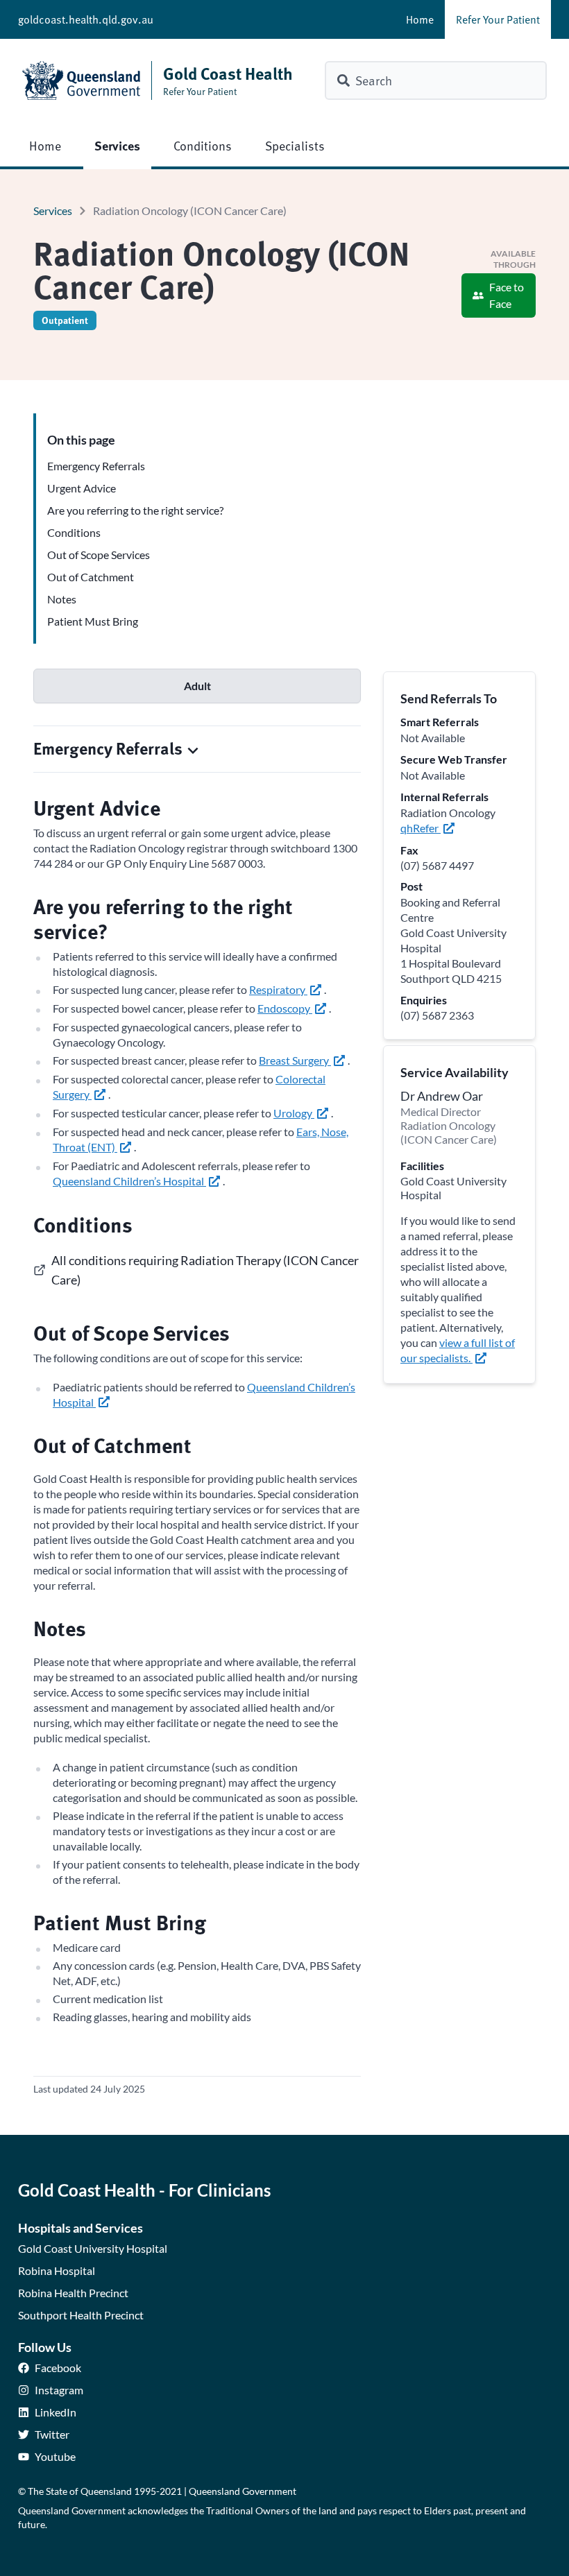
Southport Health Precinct (81, 2315)
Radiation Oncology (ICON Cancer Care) (190, 211)
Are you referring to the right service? (135, 510)
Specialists (295, 145)
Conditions (203, 145)
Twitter (52, 2434)
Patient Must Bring (93, 621)
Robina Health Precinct (73, 2293)
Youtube (55, 2456)
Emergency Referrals (96, 466)
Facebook (58, 2368)
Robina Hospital (57, 2270)
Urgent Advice (82, 488)
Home (420, 19)
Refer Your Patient (498, 19)
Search (374, 80)
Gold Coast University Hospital (93, 2248)
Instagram (59, 2390)
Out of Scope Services (99, 555)
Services (117, 145)
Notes (62, 599)
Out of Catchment (91, 577)
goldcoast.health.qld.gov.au (86, 19)
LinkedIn (56, 2412)
